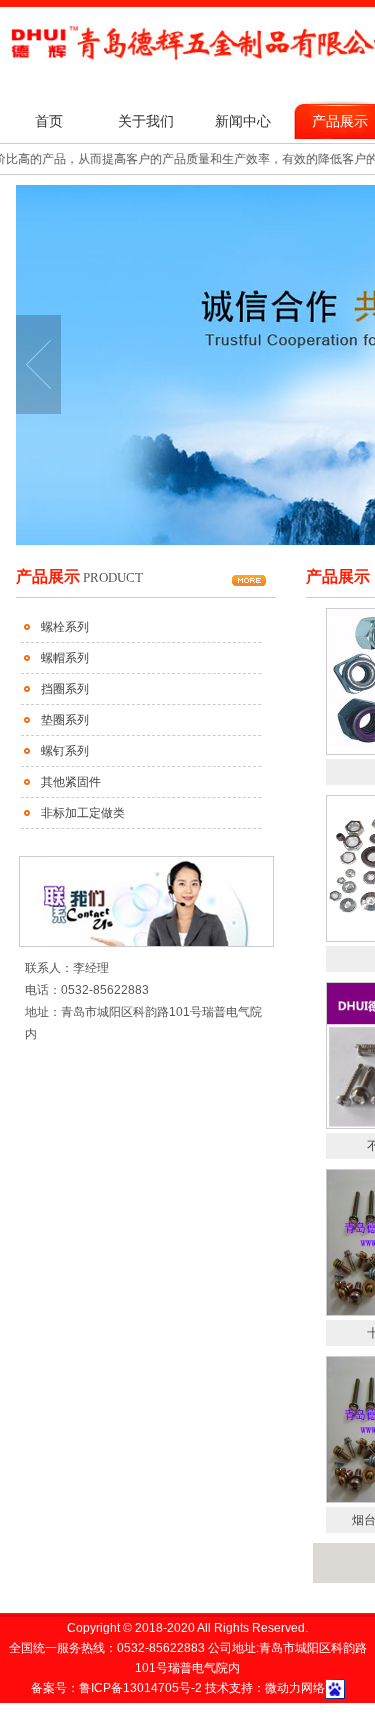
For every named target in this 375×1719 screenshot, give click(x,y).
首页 (49, 121)
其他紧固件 (71, 782)
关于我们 (146, 121)
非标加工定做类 (83, 813)
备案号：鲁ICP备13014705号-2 (118, 1688)
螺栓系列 (65, 627)
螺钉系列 (65, 751)
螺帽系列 (65, 658)
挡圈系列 (65, 689)
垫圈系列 (65, 720)
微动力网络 (295, 1688)
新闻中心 (243, 121)
